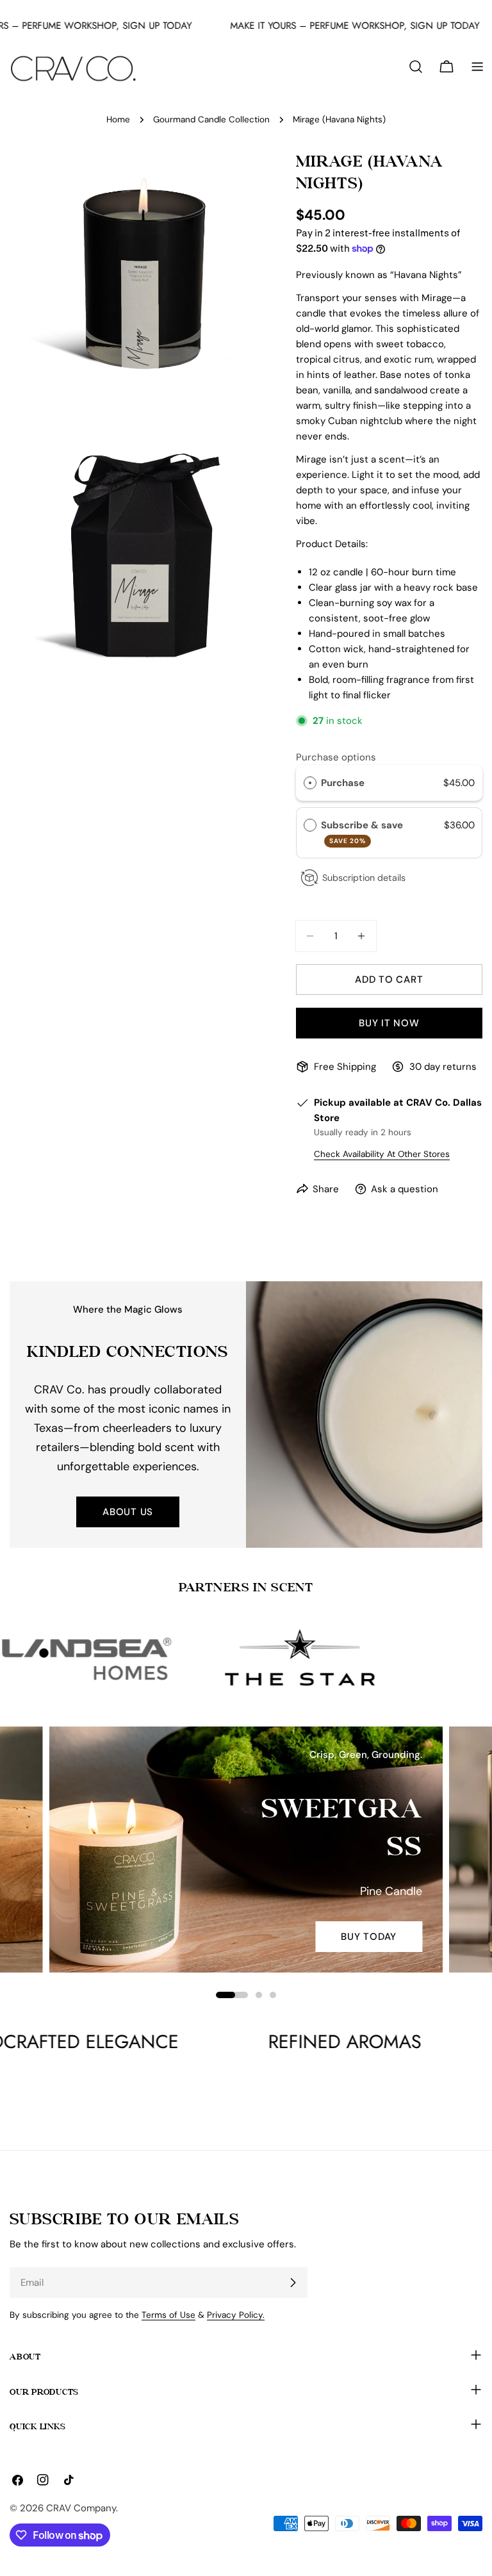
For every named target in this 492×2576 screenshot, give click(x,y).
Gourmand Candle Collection (211, 119)
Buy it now (389, 1023)
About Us (128, 1512)
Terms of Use (168, 2315)
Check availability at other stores (382, 1154)
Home (118, 119)
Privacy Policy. (236, 2315)
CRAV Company (81, 2508)
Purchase (343, 783)
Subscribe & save (363, 832)
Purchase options (336, 757)
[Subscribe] (293, 2283)
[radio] (310, 783)
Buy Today (369, 1937)
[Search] (416, 67)
